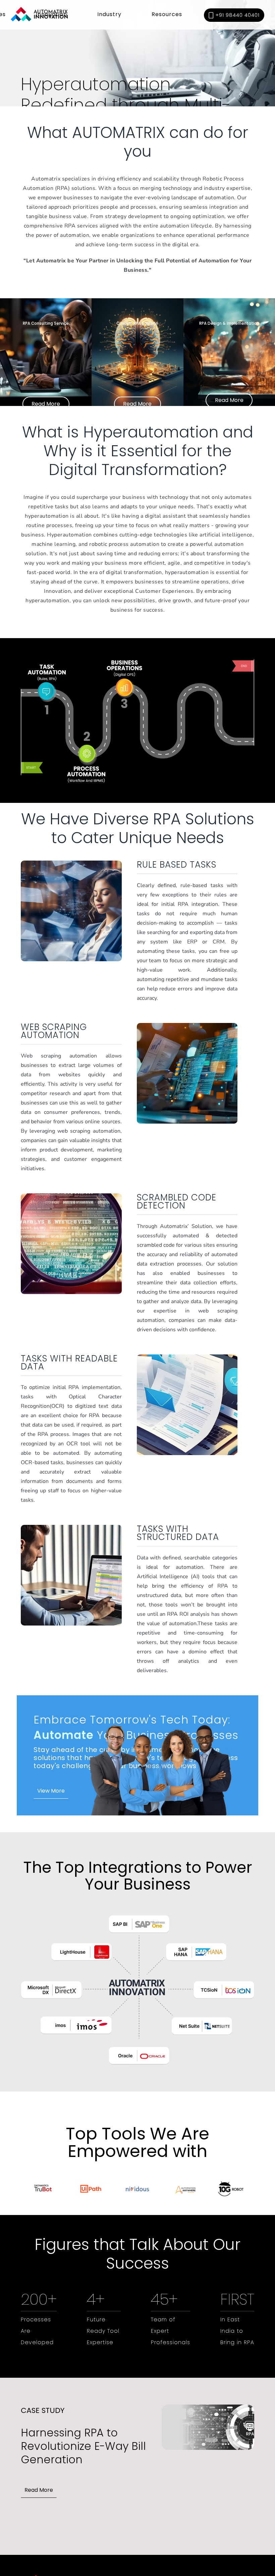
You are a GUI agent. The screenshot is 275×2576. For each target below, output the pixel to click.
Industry (109, 14)
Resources (167, 14)
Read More (46, 404)
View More (51, 1791)
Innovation (51, 14)
